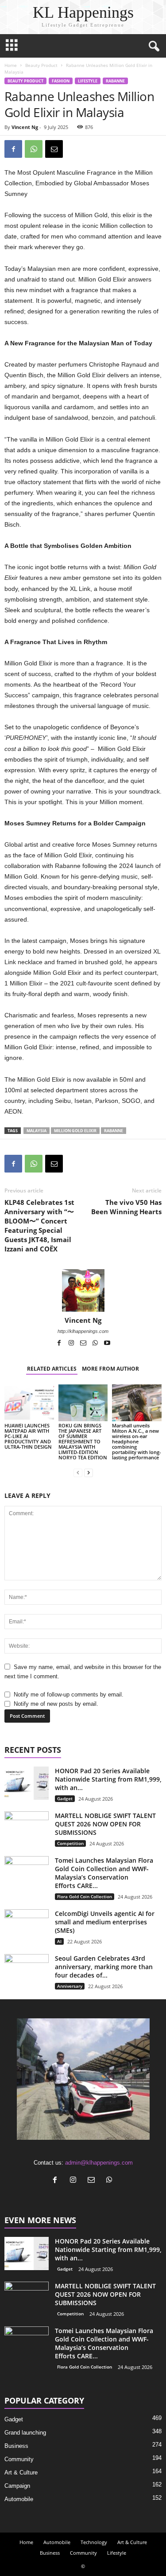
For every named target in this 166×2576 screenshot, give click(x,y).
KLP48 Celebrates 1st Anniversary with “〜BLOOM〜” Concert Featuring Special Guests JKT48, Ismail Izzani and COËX (39, 1225)
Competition (70, 1843)
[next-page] (89, 1472)
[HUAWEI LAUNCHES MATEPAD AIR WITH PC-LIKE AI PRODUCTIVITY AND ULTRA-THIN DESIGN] (29, 1403)
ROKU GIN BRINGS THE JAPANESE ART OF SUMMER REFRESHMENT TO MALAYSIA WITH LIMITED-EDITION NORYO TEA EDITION (83, 1441)
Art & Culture (21, 2472)
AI (59, 1941)
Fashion (61, 81)
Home (11, 65)
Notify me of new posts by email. (56, 1704)
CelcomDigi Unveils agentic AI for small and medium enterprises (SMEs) (105, 1922)
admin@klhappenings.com (99, 2163)
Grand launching (25, 2433)
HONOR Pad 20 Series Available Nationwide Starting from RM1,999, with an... (108, 1779)
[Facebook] (13, 149)
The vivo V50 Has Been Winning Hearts (126, 1207)
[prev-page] (78, 1472)
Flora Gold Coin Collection (85, 1896)
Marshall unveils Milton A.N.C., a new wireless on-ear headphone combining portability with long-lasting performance (137, 1441)
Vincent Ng (25, 127)
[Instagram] (72, 1344)
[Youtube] (107, 1344)
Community (19, 2459)
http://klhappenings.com (83, 1331)
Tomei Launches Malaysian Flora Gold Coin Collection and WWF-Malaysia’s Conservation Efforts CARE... (104, 1873)
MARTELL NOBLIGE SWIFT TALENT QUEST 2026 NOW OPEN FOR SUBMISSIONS (105, 1824)
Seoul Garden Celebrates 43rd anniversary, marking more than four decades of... (104, 1967)
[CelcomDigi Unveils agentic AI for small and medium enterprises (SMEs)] (27, 1926)
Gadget (65, 1798)
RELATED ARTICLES (52, 1369)
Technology (94, 2542)
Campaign (17, 2486)
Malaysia (37, 1131)
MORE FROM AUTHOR (110, 1369)
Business (16, 2446)
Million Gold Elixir (75, 1131)
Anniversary (70, 1986)
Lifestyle (88, 81)
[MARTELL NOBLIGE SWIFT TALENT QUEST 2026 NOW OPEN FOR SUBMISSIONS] (27, 1828)
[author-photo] (83, 1290)
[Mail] (84, 1344)
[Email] (54, 149)
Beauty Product (41, 65)
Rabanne (115, 81)
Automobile (19, 2499)
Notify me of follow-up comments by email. (69, 1695)
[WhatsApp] (34, 149)
